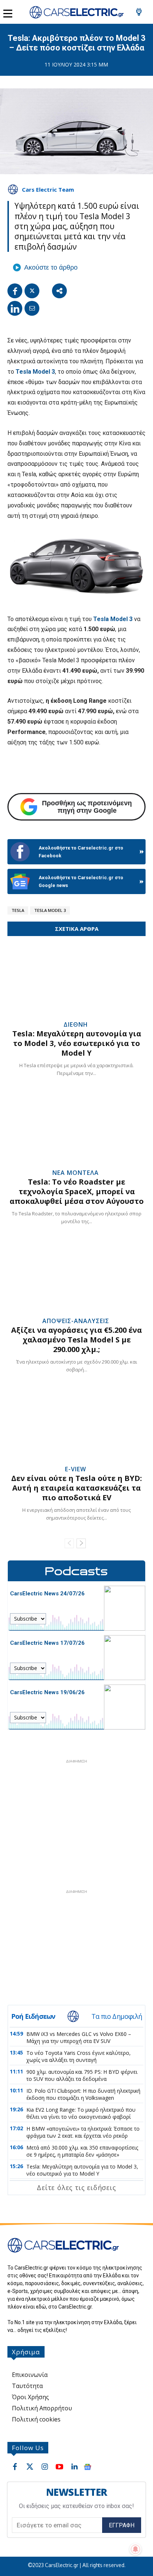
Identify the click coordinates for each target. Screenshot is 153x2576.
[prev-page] (69, 1543)
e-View (76, 1469)
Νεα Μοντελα (76, 1173)
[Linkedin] (15, 308)
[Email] (32, 308)
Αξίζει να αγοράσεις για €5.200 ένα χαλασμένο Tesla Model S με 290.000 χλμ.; (76, 1340)
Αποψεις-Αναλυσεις (76, 1321)
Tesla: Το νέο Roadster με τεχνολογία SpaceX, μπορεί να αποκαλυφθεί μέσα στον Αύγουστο (77, 1191)
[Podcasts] (76, 1571)
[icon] (139, 14)
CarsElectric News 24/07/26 (47, 1594)
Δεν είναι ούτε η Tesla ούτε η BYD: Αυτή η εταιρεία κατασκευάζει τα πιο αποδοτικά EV (76, 1488)
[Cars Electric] (76, 12)
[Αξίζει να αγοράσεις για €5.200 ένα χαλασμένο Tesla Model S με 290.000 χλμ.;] (76, 1277)
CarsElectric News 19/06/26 (47, 1692)
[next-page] (81, 1543)
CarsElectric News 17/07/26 (47, 1643)
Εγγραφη (122, 2525)
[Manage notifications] (136, 2549)
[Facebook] (15, 291)
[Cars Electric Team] (14, 189)
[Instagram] (45, 2467)
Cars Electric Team (48, 189)
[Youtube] (59, 2467)
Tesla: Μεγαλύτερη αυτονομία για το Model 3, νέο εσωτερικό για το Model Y (77, 1043)
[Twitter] (32, 291)
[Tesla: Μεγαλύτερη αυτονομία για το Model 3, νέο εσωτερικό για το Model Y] (76, 980)
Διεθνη (76, 1024)
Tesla (18, 910)
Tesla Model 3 (35, 372)
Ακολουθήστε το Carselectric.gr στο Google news (81, 881)
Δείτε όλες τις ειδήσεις (76, 2187)
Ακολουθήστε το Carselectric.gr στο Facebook (81, 852)
